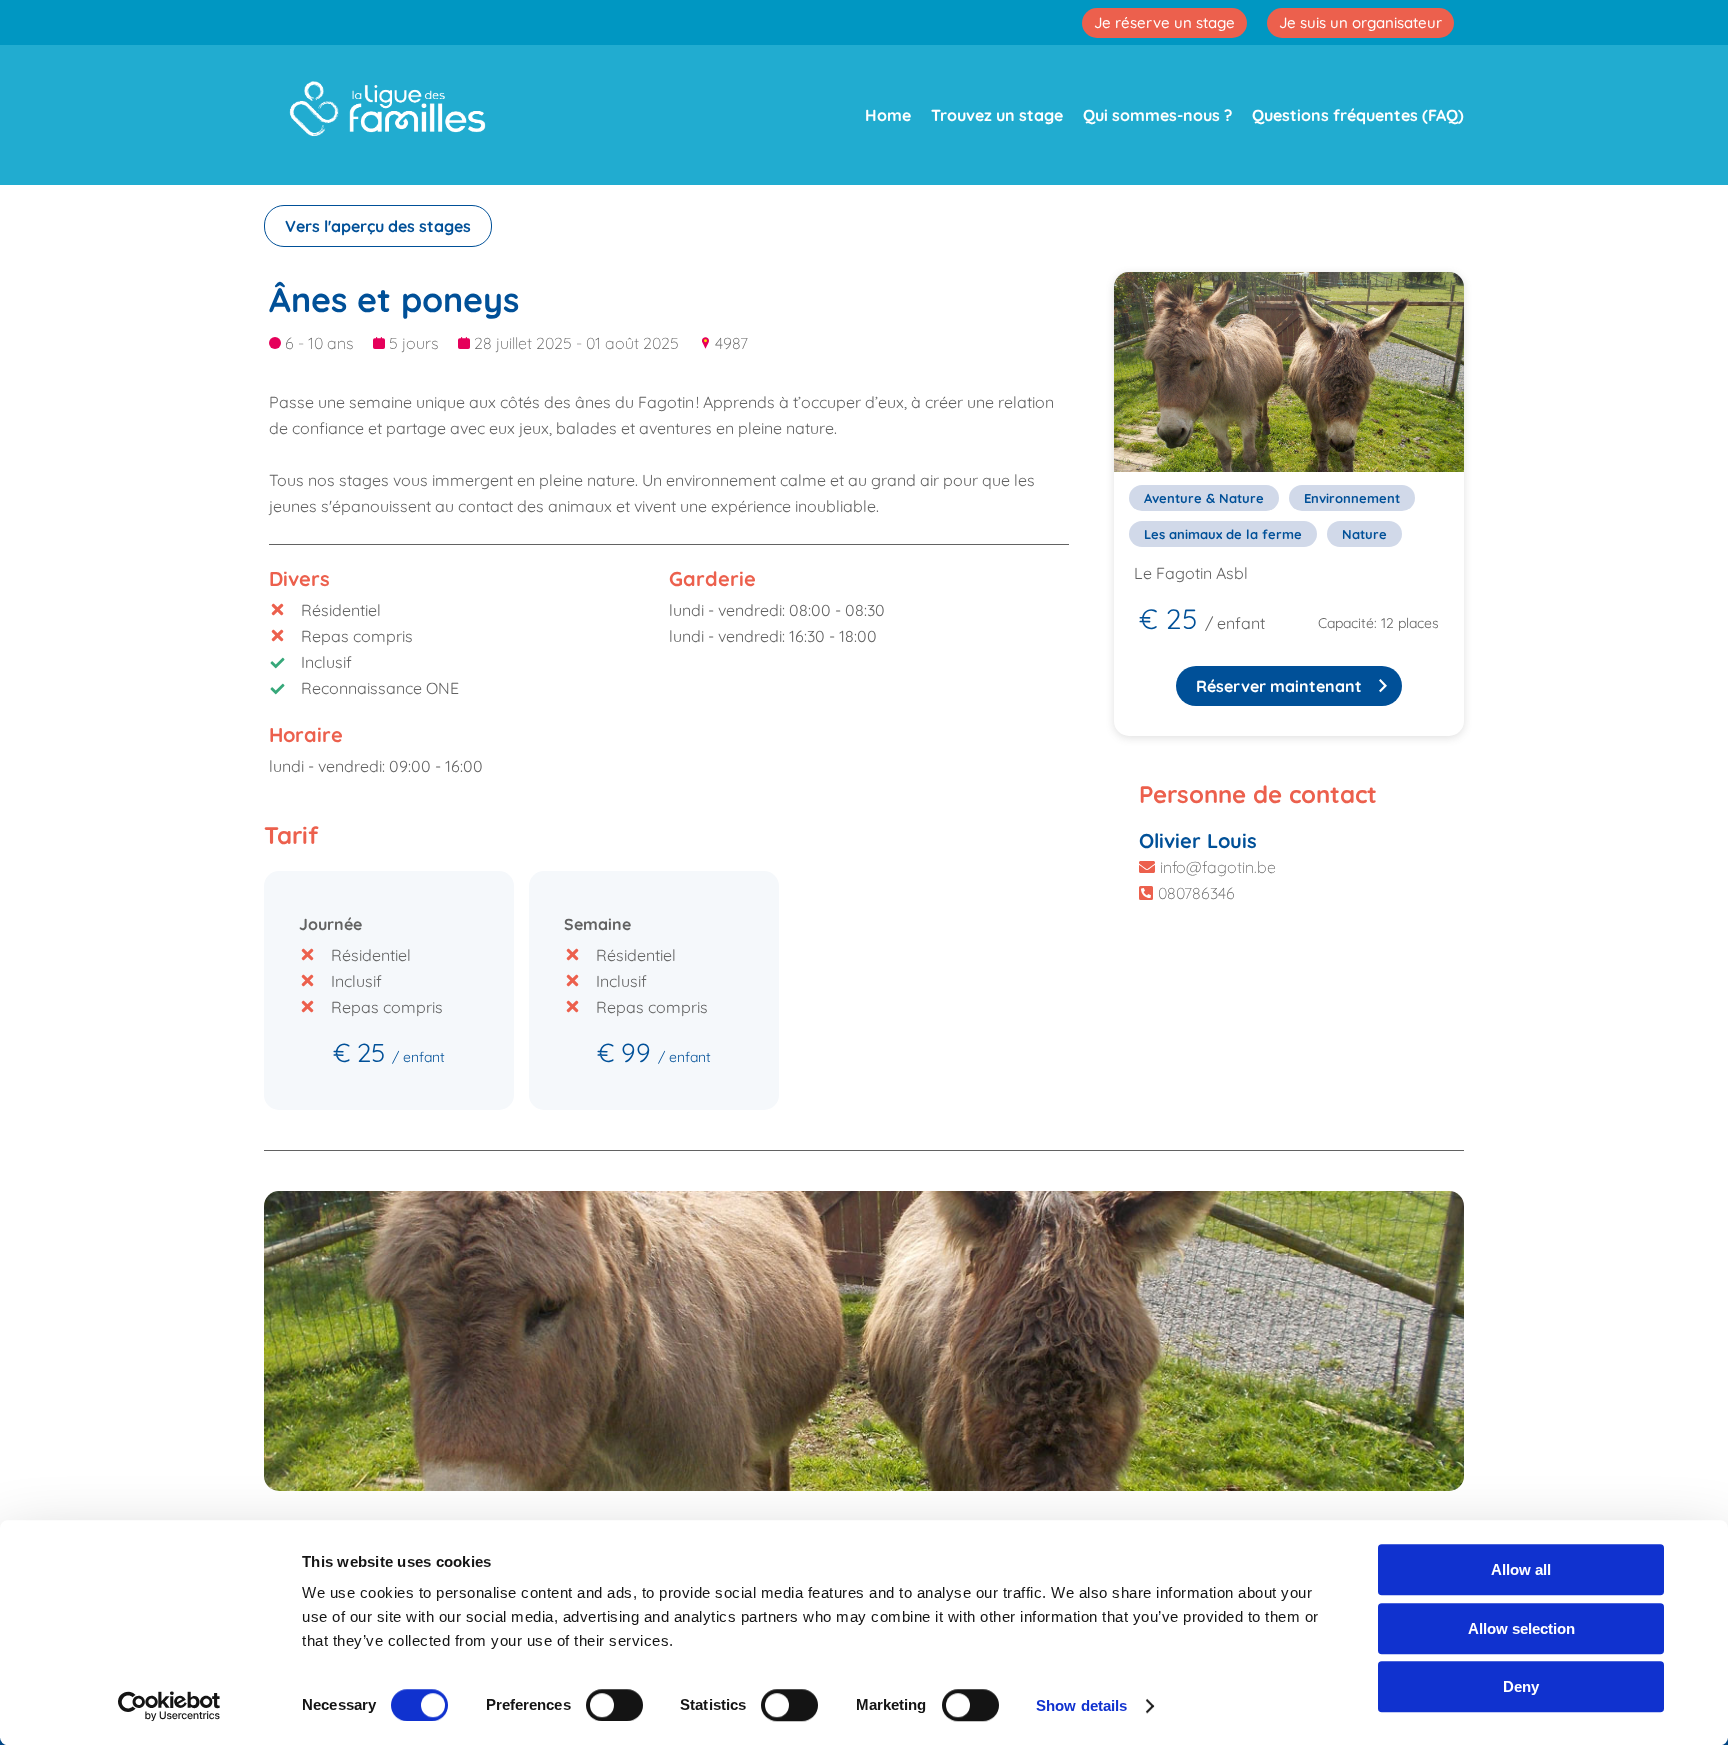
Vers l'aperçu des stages (378, 226)
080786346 (1196, 893)
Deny (1521, 1686)
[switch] (614, 1705)
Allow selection (1521, 1628)
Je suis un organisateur (1360, 22)
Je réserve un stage (1164, 22)
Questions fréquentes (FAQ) (1358, 115)
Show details (1081, 1705)
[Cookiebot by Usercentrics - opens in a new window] (169, 1706)
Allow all (1521, 1569)
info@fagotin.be (1218, 867)
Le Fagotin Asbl (1191, 573)
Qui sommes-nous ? (1157, 115)
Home (888, 115)
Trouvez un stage (997, 115)
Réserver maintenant (1279, 686)
